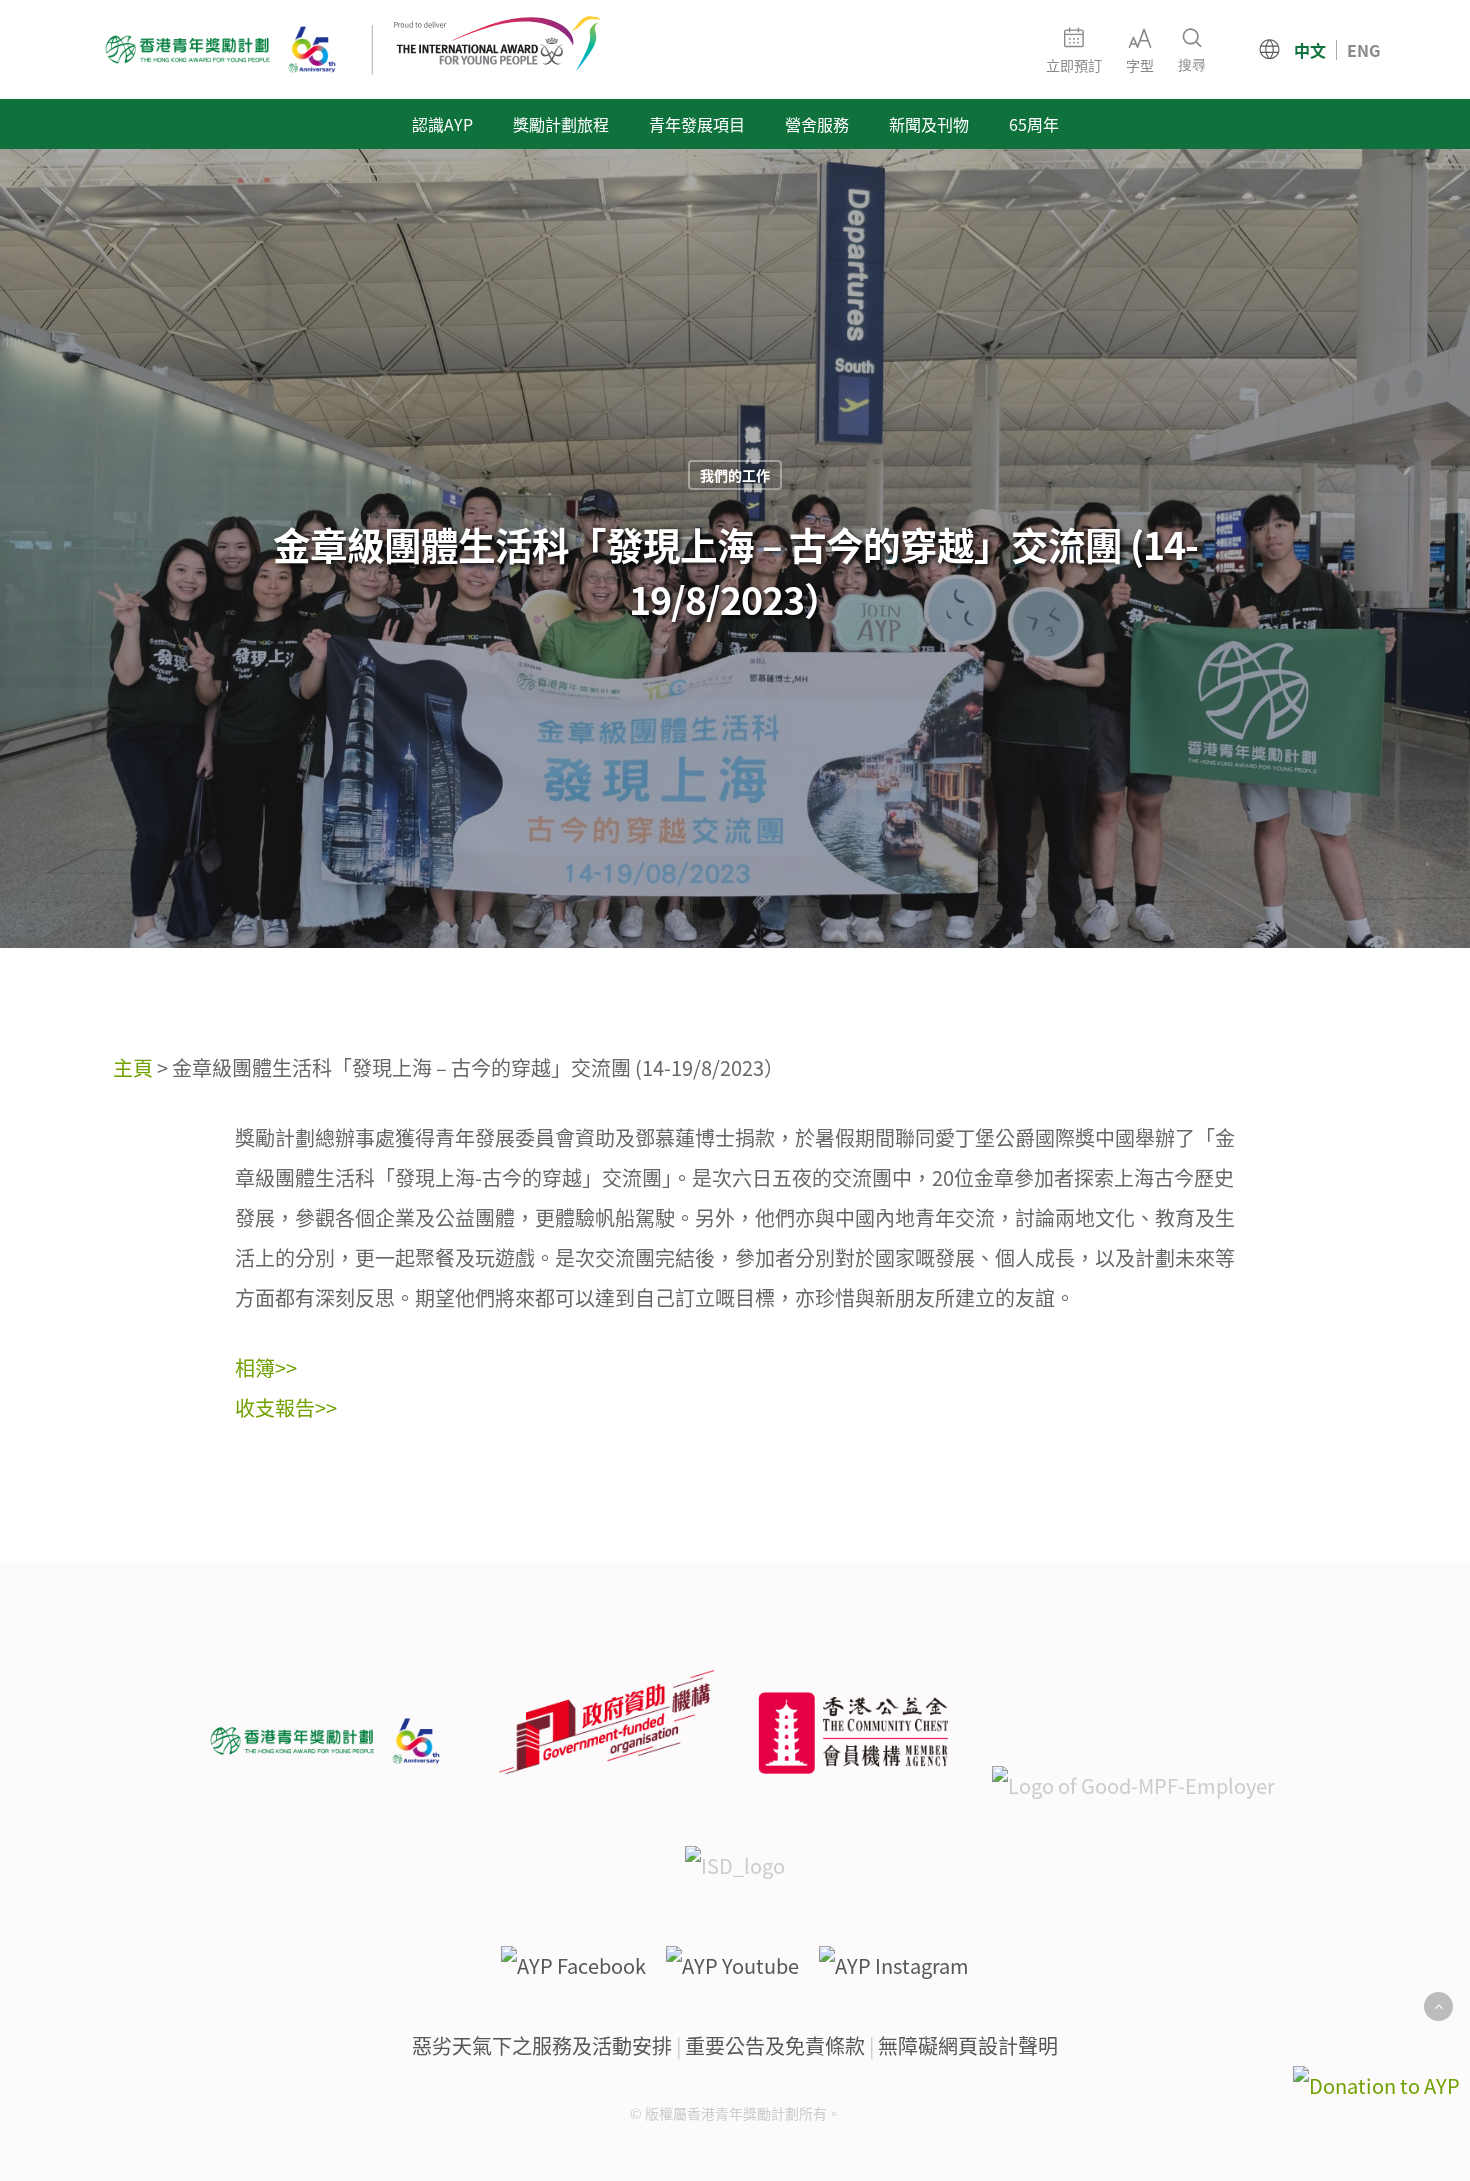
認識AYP (442, 124)
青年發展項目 (697, 124)
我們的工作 (735, 475)
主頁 (133, 1067)
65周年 (1034, 124)
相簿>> (266, 1367)
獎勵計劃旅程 (561, 124)
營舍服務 (817, 124)
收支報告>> (286, 1407)
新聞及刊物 (929, 124)
